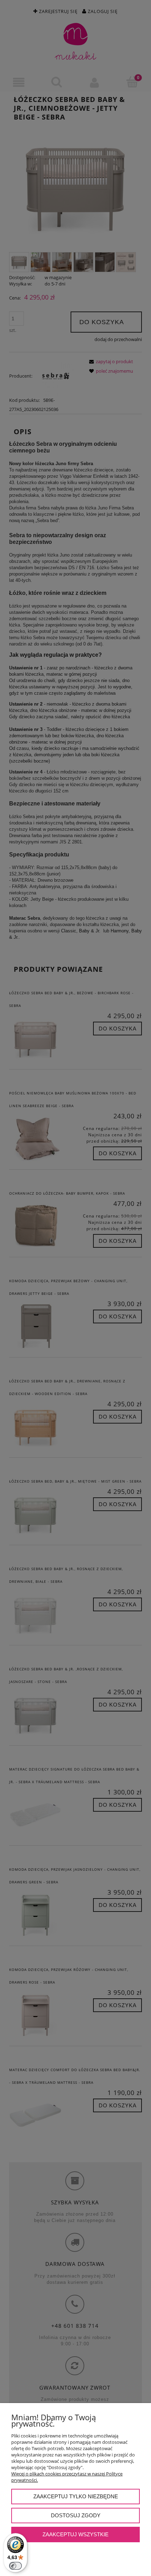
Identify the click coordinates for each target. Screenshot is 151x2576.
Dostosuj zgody (76, 2515)
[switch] (15, 2566)
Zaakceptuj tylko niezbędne (76, 2496)
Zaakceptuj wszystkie (75, 2534)
